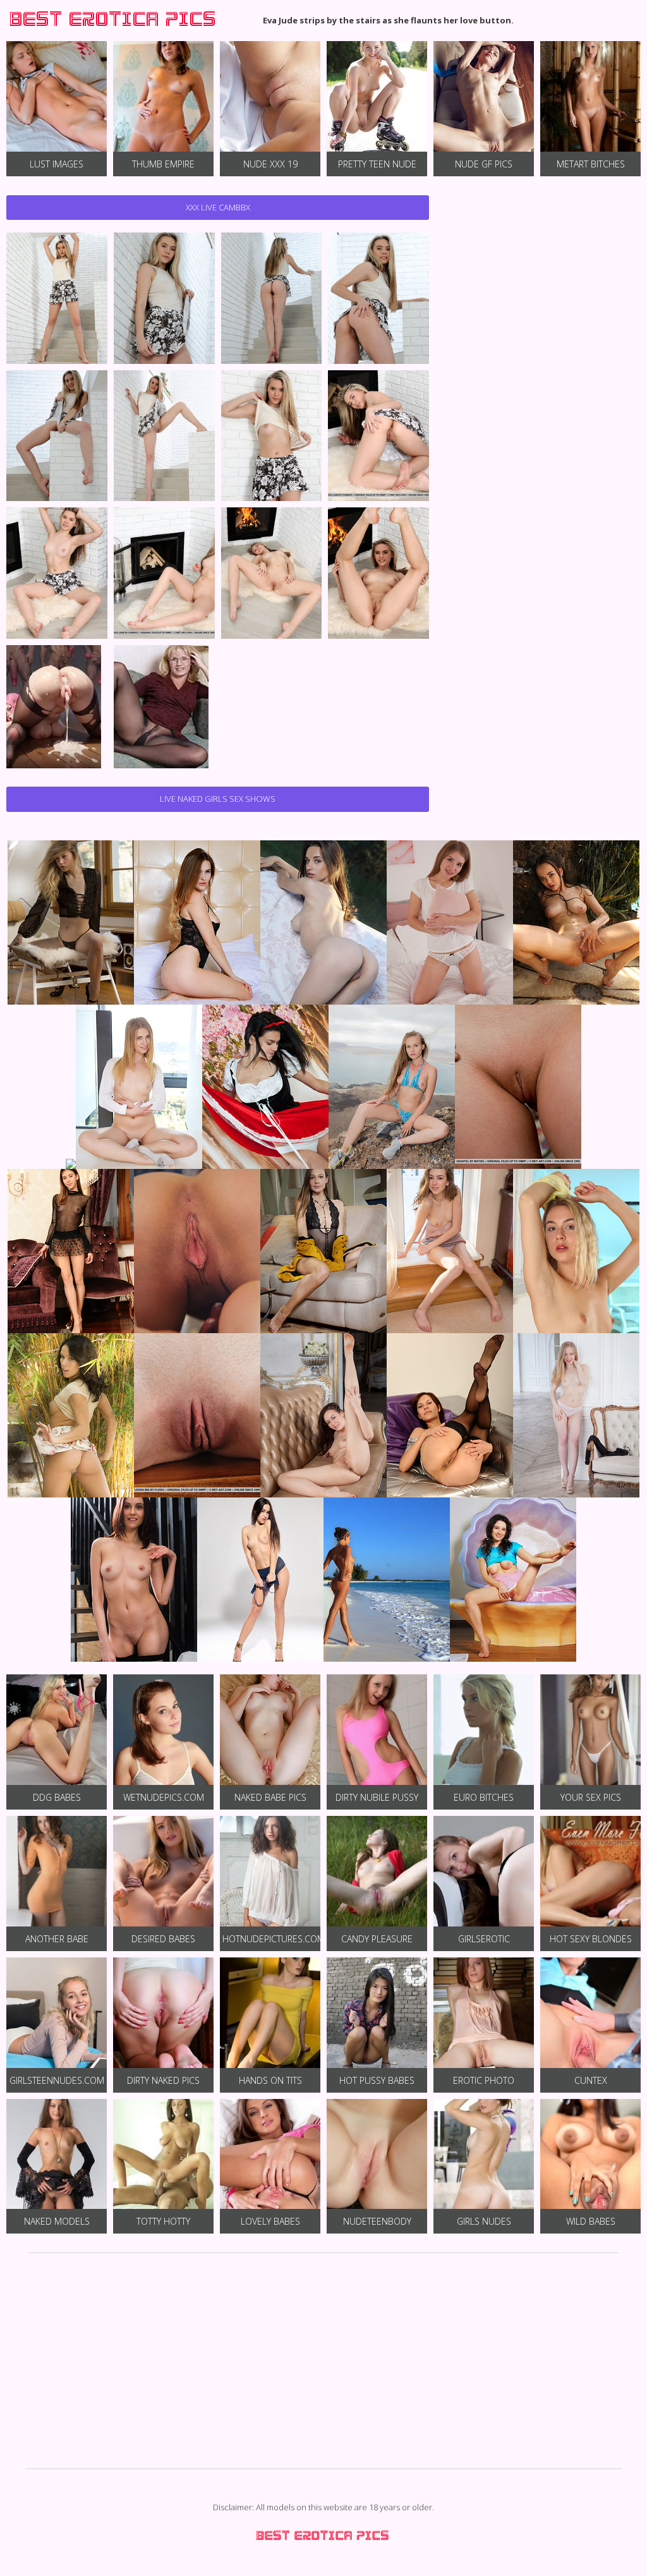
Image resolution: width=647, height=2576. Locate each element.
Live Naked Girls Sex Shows (218, 799)
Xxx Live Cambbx (218, 207)
